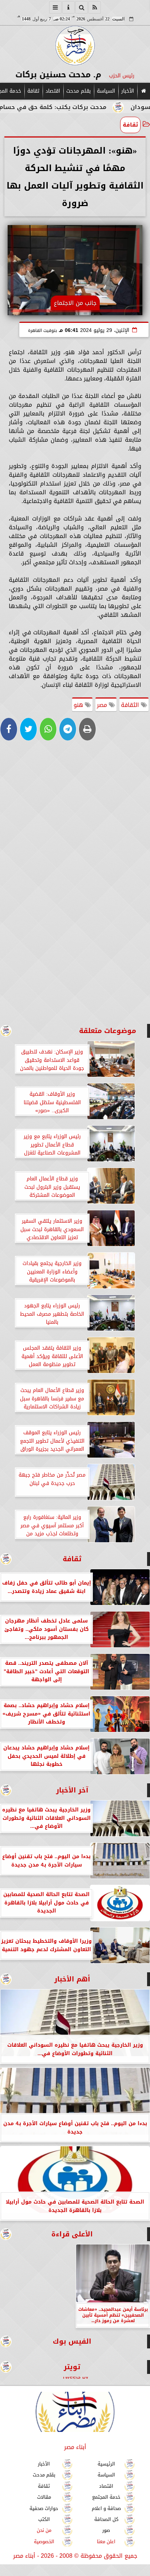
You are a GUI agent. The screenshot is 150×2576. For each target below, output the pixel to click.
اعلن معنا (106, 2542)
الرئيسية (106, 2464)
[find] (82, 7)
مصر (103, 705)
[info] (68, 7)
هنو (79, 705)
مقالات (44, 2497)
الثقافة (131, 705)
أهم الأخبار (72, 1979)
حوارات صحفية (44, 2508)
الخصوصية (44, 2542)
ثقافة (33, 91)
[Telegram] (68, 729)
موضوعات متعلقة (108, 1031)
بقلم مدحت (78, 91)
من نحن (44, 2531)
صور (106, 2531)
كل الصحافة (106, 2519)
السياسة (106, 91)
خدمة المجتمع (106, 2497)
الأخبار (128, 91)
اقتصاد (53, 91)
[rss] (95, 7)
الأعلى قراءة (72, 2234)
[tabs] (55, 7)
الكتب (44, 2519)
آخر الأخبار (72, 1790)
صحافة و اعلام (106, 2508)
